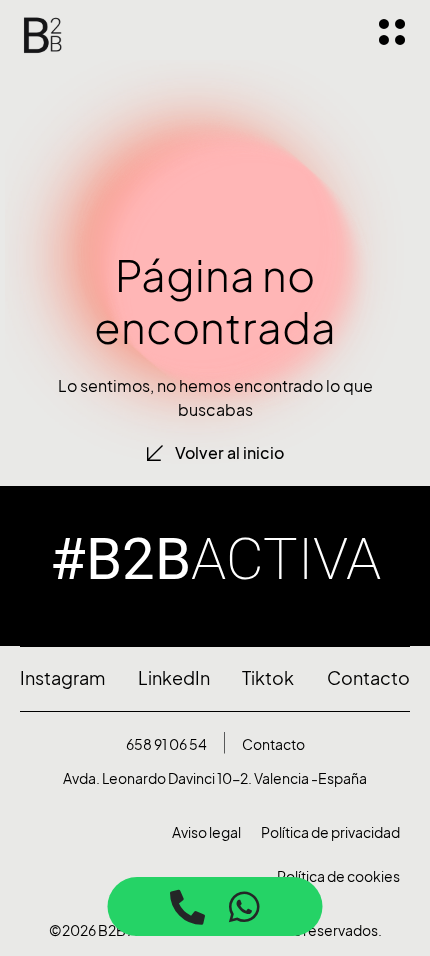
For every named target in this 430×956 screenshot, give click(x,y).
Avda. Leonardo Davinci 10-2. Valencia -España (215, 778)
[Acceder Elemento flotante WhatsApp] (244, 906)
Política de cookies (338, 876)
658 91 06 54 (166, 744)
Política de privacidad (330, 832)
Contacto (273, 744)
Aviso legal (206, 832)
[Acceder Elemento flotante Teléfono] (187, 906)
